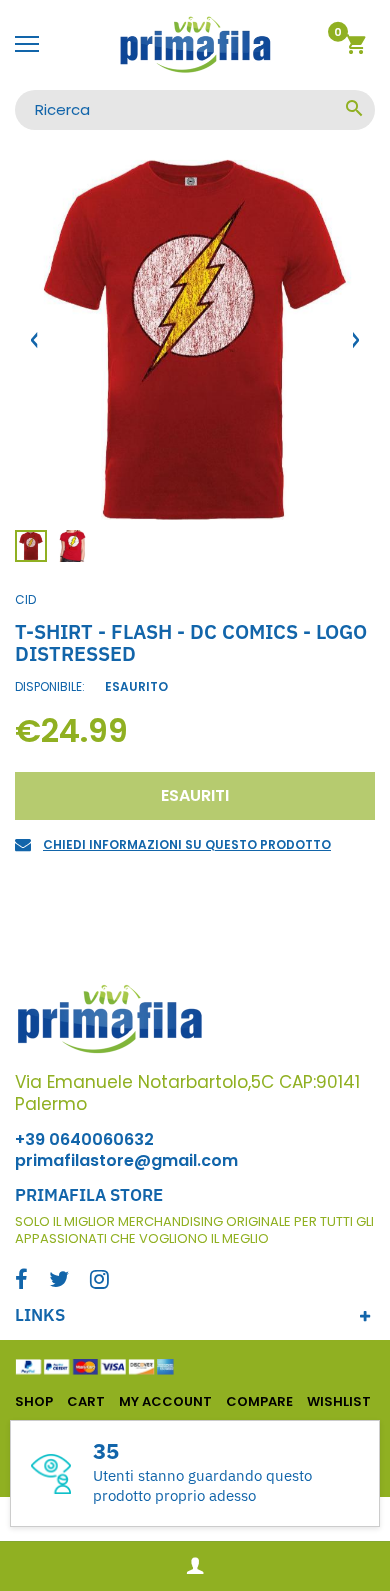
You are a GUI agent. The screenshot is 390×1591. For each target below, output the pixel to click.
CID (25, 599)
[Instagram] (99, 1281)
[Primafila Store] (195, 45)
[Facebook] (21, 1281)
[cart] (355, 47)
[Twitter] (59, 1281)
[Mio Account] (195, 1566)
